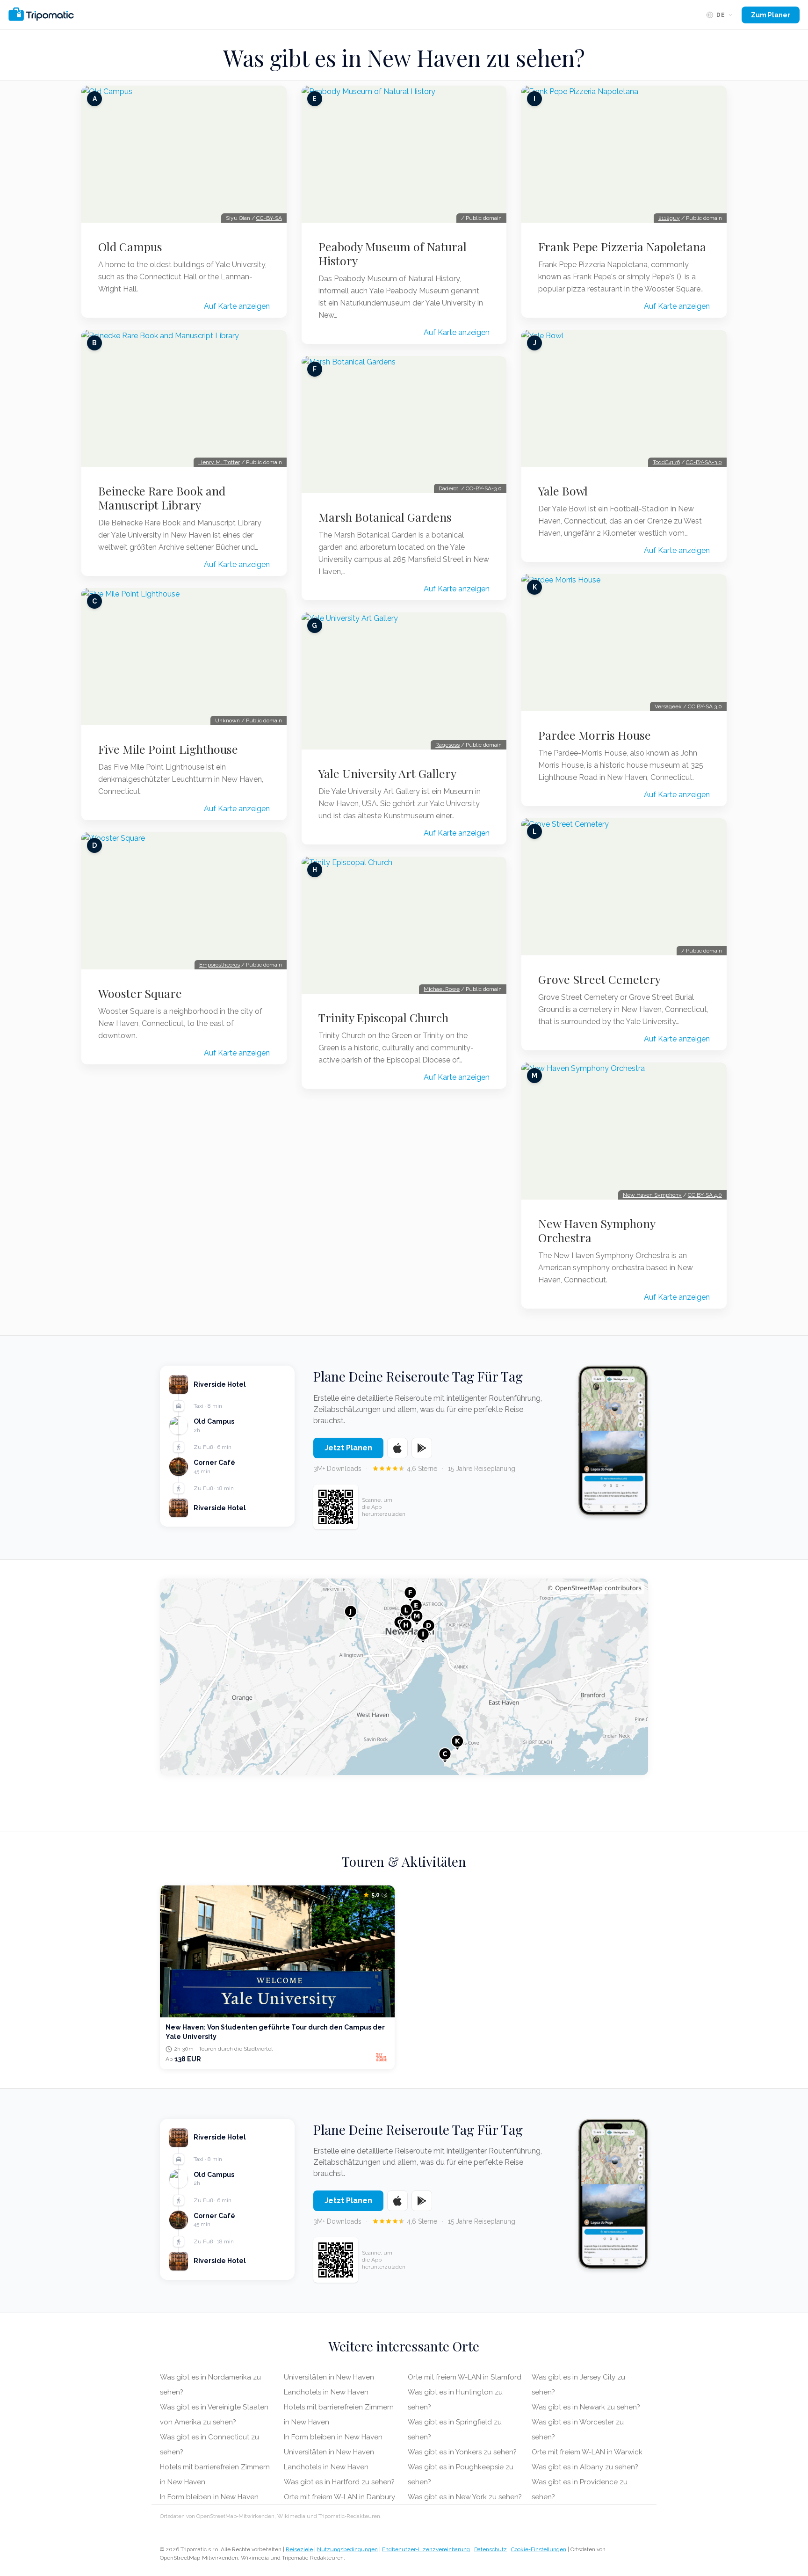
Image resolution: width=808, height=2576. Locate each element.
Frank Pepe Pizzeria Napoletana (622, 247)
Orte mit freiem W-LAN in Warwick (587, 2452)
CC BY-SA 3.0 (705, 706)
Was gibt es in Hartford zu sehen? (339, 2482)
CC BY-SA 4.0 (705, 1195)
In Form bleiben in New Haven (209, 2497)
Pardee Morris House (595, 735)
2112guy (669, 218)
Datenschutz (491, 2549)
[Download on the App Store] (397, 1448)
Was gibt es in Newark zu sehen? (586, 2407)
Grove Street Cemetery (599, 979)
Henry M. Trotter (219, 462)
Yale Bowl (563, 491)
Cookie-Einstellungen (539, 2549)
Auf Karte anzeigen (237, 306)
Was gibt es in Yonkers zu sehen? (462, 2452)
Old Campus (130, 247)
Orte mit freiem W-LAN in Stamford (465, 2377)
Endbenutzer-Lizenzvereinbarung (426, 2549)
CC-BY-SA (269, 218)
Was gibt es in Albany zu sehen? (585, 2467)
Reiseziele (299, 2549)
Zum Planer (771, 15)
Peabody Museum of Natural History (393, 254)
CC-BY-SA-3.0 (484, 488)
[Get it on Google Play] (422, 1448)
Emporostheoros (220, 965)
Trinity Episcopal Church (383, 1018)
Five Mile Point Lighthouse (168, 749)
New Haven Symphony (652, 1195)
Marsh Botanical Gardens (385, 517)
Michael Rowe (442, 989)
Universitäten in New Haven (329, 2377)
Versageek (668, 706)
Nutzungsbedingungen (347, 2549)
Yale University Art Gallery (387, 773)
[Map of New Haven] (404, 1677)
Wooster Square (140, 993)
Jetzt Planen (348, 1448)
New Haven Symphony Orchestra (597, 1230)
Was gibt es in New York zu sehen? (465, 2497)
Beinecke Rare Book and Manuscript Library (162, 498)
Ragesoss (447, 745)
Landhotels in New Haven (326, 2392)
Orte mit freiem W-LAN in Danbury (339, 2497)
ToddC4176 (666, 462)
